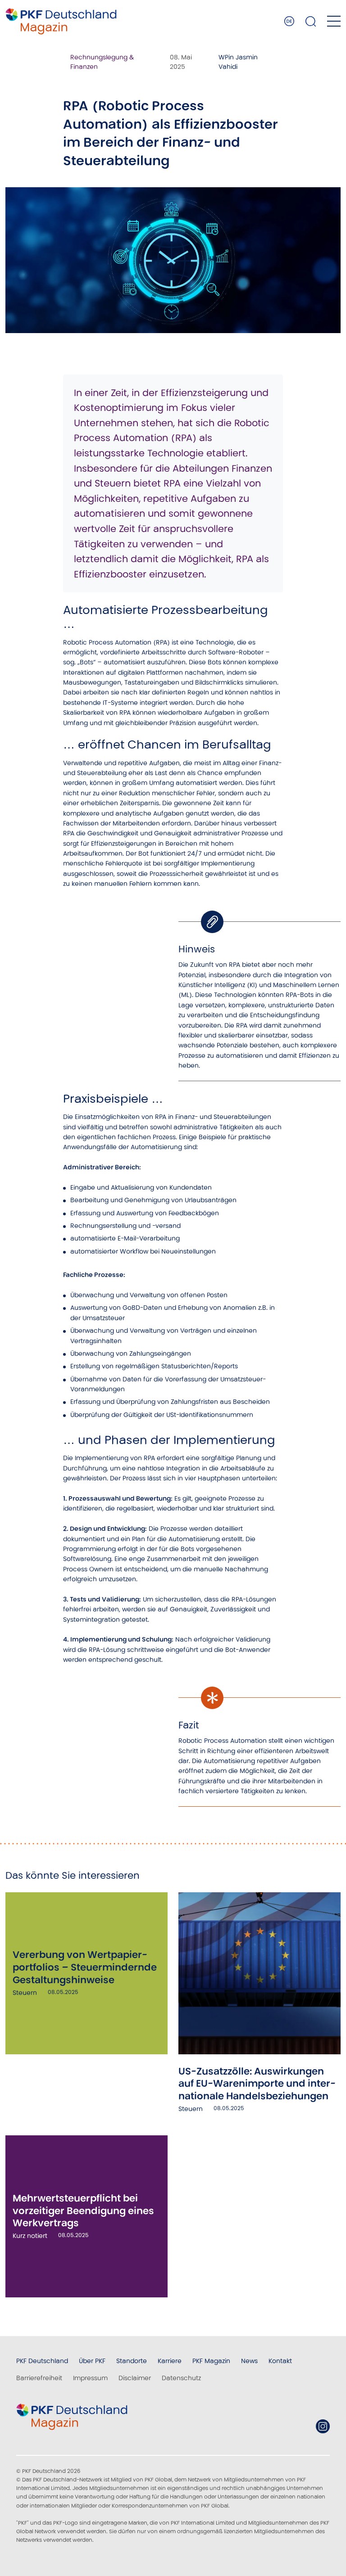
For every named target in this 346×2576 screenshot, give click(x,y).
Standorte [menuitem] (132, 2361)
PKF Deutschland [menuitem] (42, 2361)
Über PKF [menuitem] (92, 2361)
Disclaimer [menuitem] (135, 2378)
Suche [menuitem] (311, 21)
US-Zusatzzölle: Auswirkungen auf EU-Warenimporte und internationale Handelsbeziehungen (257, 2084)
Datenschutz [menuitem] (181, 2378)
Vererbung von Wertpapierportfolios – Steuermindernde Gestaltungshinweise (85, 1967)
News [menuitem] (249, 2361)
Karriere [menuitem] (170, 2361)
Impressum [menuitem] (90, 2378)
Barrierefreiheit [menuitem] (39, 2378)
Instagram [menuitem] (323, 2426)
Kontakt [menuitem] (280, 2361)
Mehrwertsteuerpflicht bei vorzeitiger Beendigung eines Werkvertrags (83, 2211)
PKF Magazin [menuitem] (211, 2361)
